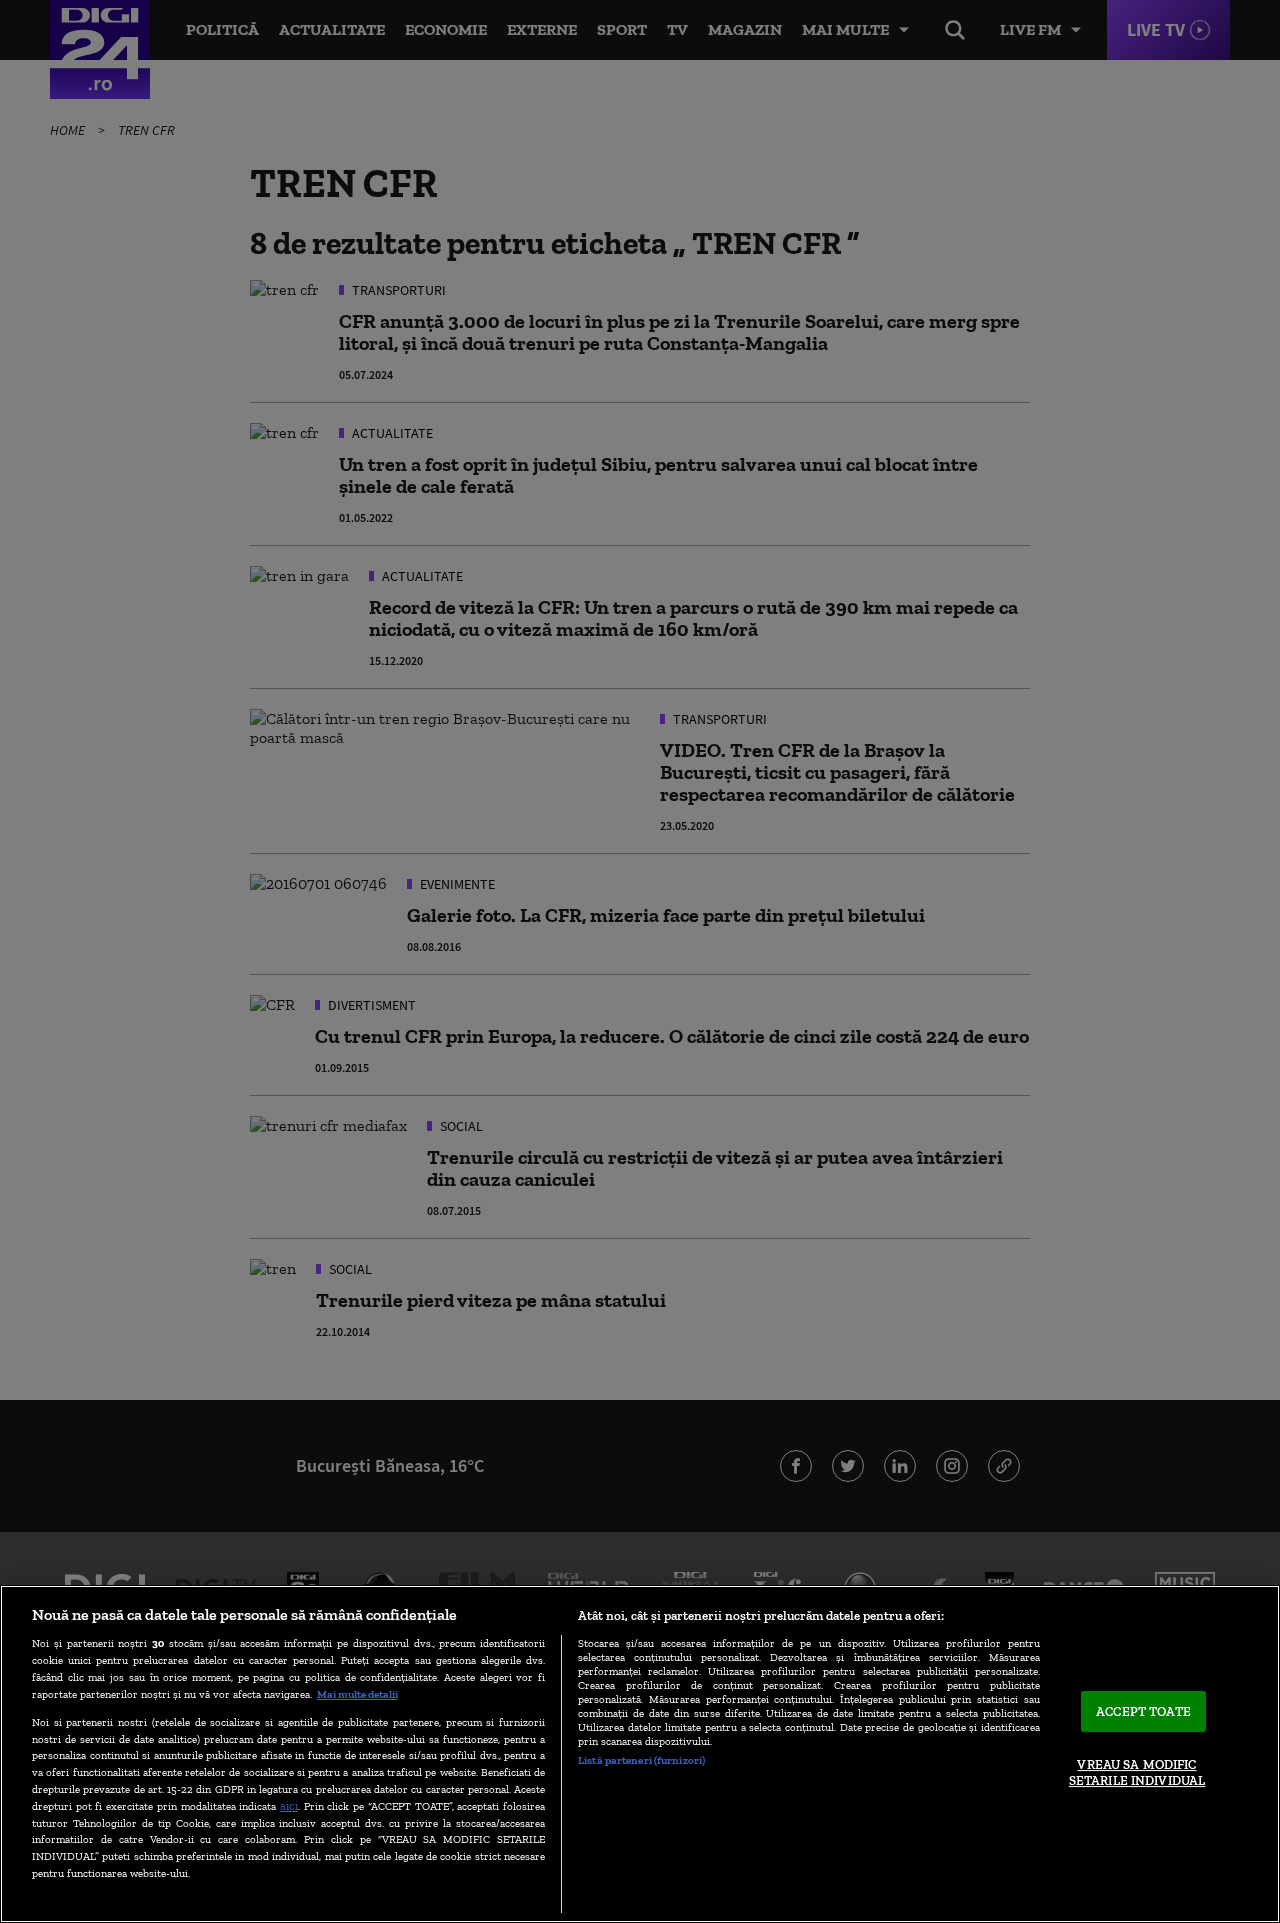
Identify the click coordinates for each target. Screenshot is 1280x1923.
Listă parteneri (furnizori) (641, 1760)
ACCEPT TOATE (1143, 1711)
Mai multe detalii (357, 1694)
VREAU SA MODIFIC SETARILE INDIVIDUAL (1137, 1773)
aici (289, 1805)
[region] (640, 1754)
